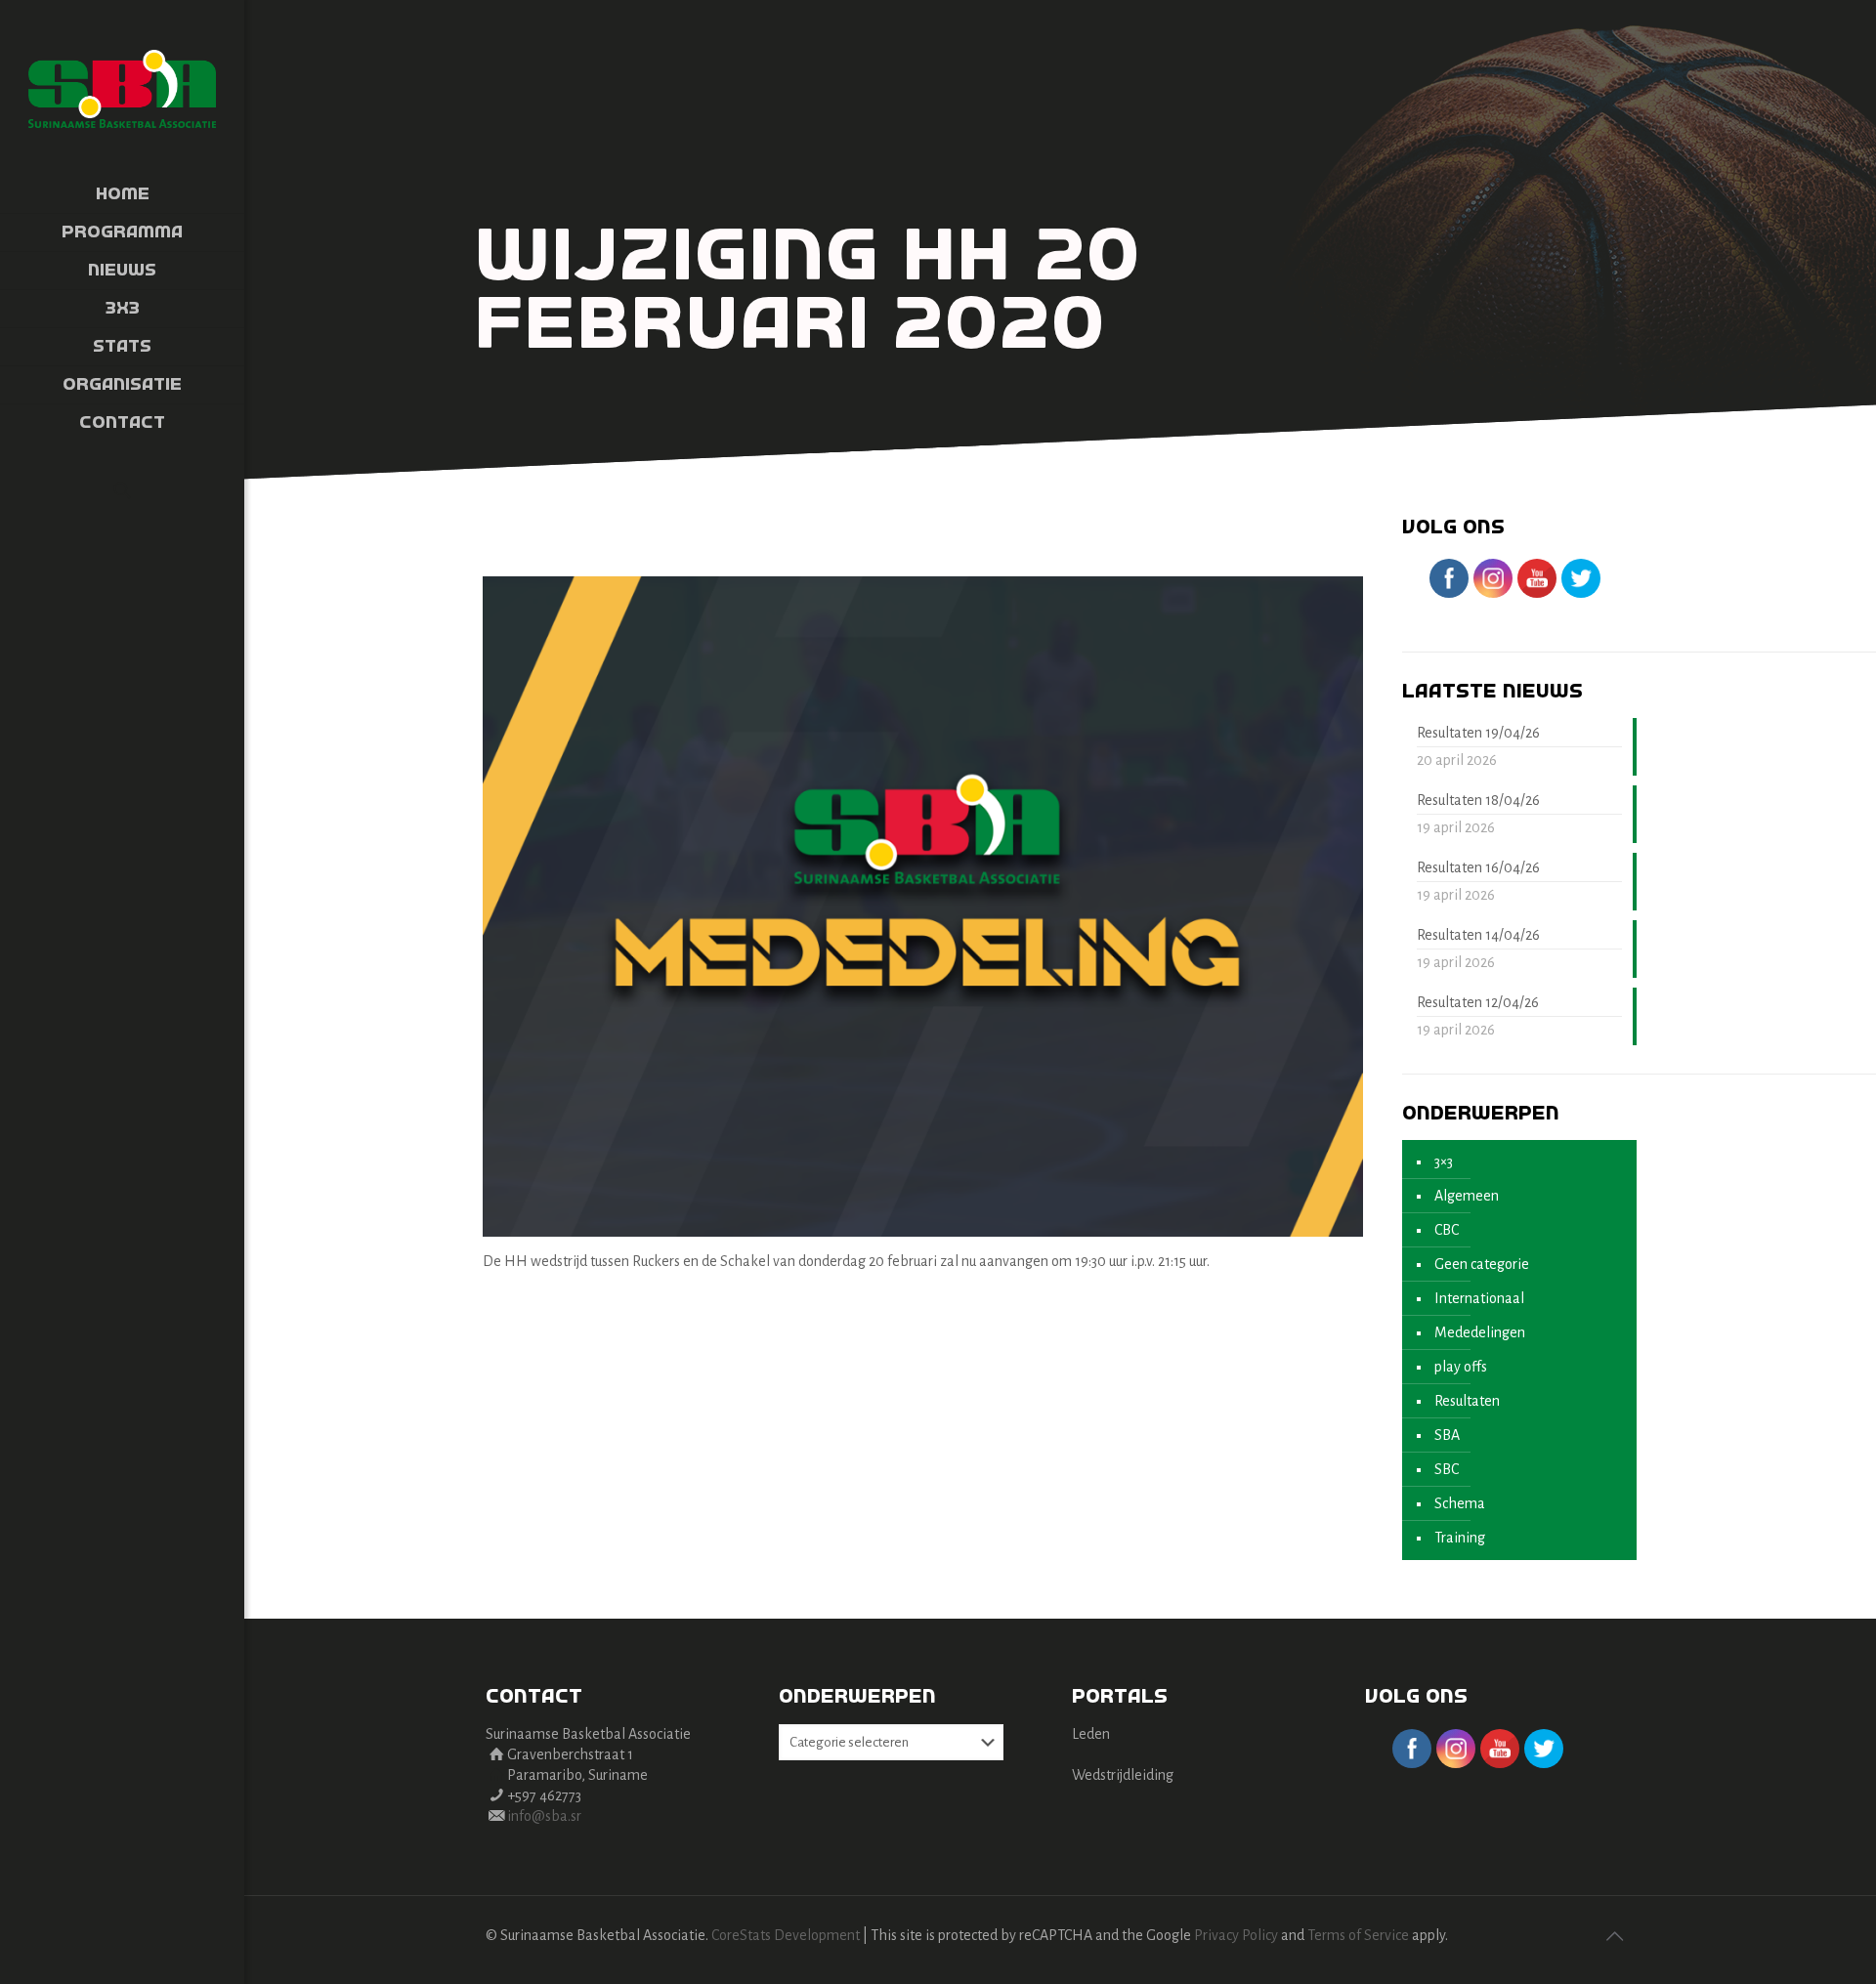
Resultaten (1467, 1401)
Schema (1460, 1503)
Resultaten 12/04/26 (1478, 1002)
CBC (1447, 1230)
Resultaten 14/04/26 (1478, 935)
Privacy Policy (1236, 1935)
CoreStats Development (786, 1935)
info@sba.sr (544, 1816)
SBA (1447, 1435)
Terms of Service (1358, 1935)
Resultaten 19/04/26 (1478, 733)
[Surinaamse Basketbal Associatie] (122, 88)
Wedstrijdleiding (1123, 1775)
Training (1460, 1538)
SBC (1447, 1469)
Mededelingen (1480, 1332)
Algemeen (1467, 1196)
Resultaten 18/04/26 (1478, 800)
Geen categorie (1482, 1264)
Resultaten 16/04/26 (1478, 867)
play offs (1461, 1367)
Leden (1091, 1734)
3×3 (1444, 1161)
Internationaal (1479, 1298)
